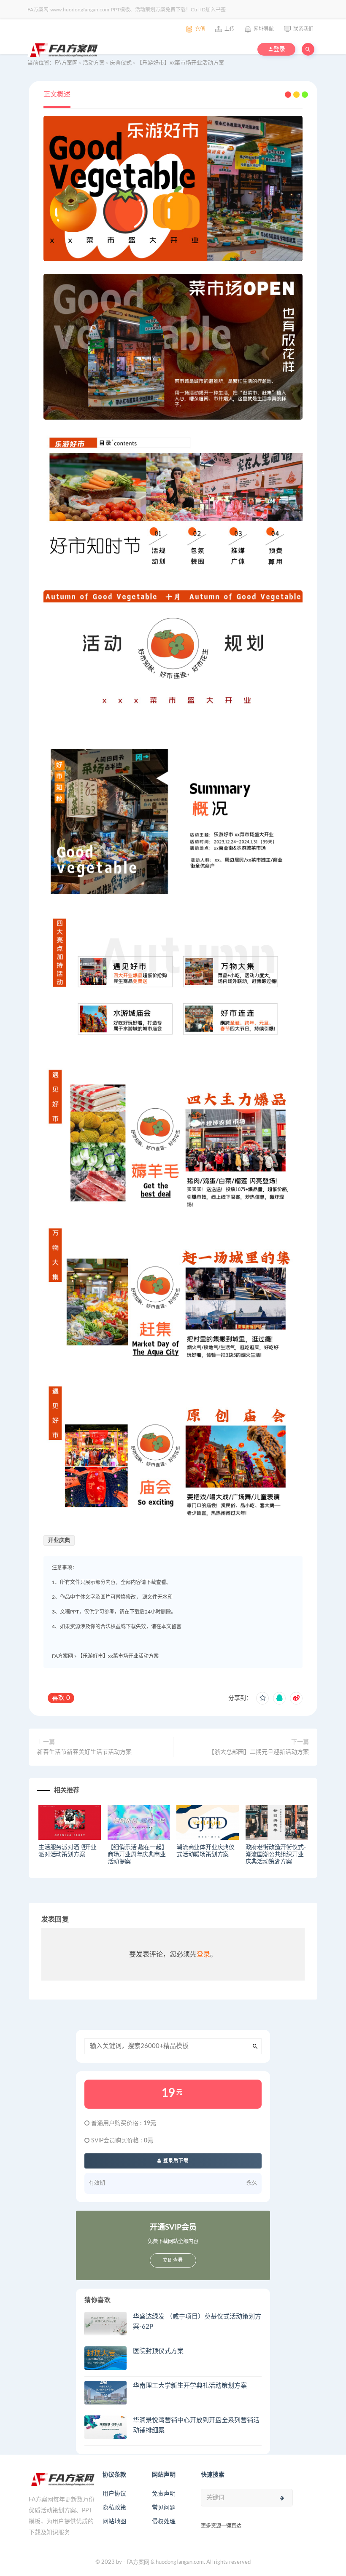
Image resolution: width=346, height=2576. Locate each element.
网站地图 (114, 2522)
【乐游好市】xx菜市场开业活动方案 (118, 1656)
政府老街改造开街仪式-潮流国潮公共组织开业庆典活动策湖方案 (276, 1855)
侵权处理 (164, 2522)
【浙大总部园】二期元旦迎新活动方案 (259, 1752)
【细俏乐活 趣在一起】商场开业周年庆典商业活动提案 (138, 1855)
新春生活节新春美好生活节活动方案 (84, 1752)
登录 (203, 1954)
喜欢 (61, 1698)
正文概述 (57, 94)
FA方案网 (62, 1656)
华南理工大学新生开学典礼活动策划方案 (190, 2386)
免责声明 (164, 2494)
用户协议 (114, 2494)
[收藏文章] (262, 1698)
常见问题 (164, 2508)
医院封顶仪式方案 (158, 2351)
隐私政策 (114, 2508)
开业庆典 (59, 1540)
